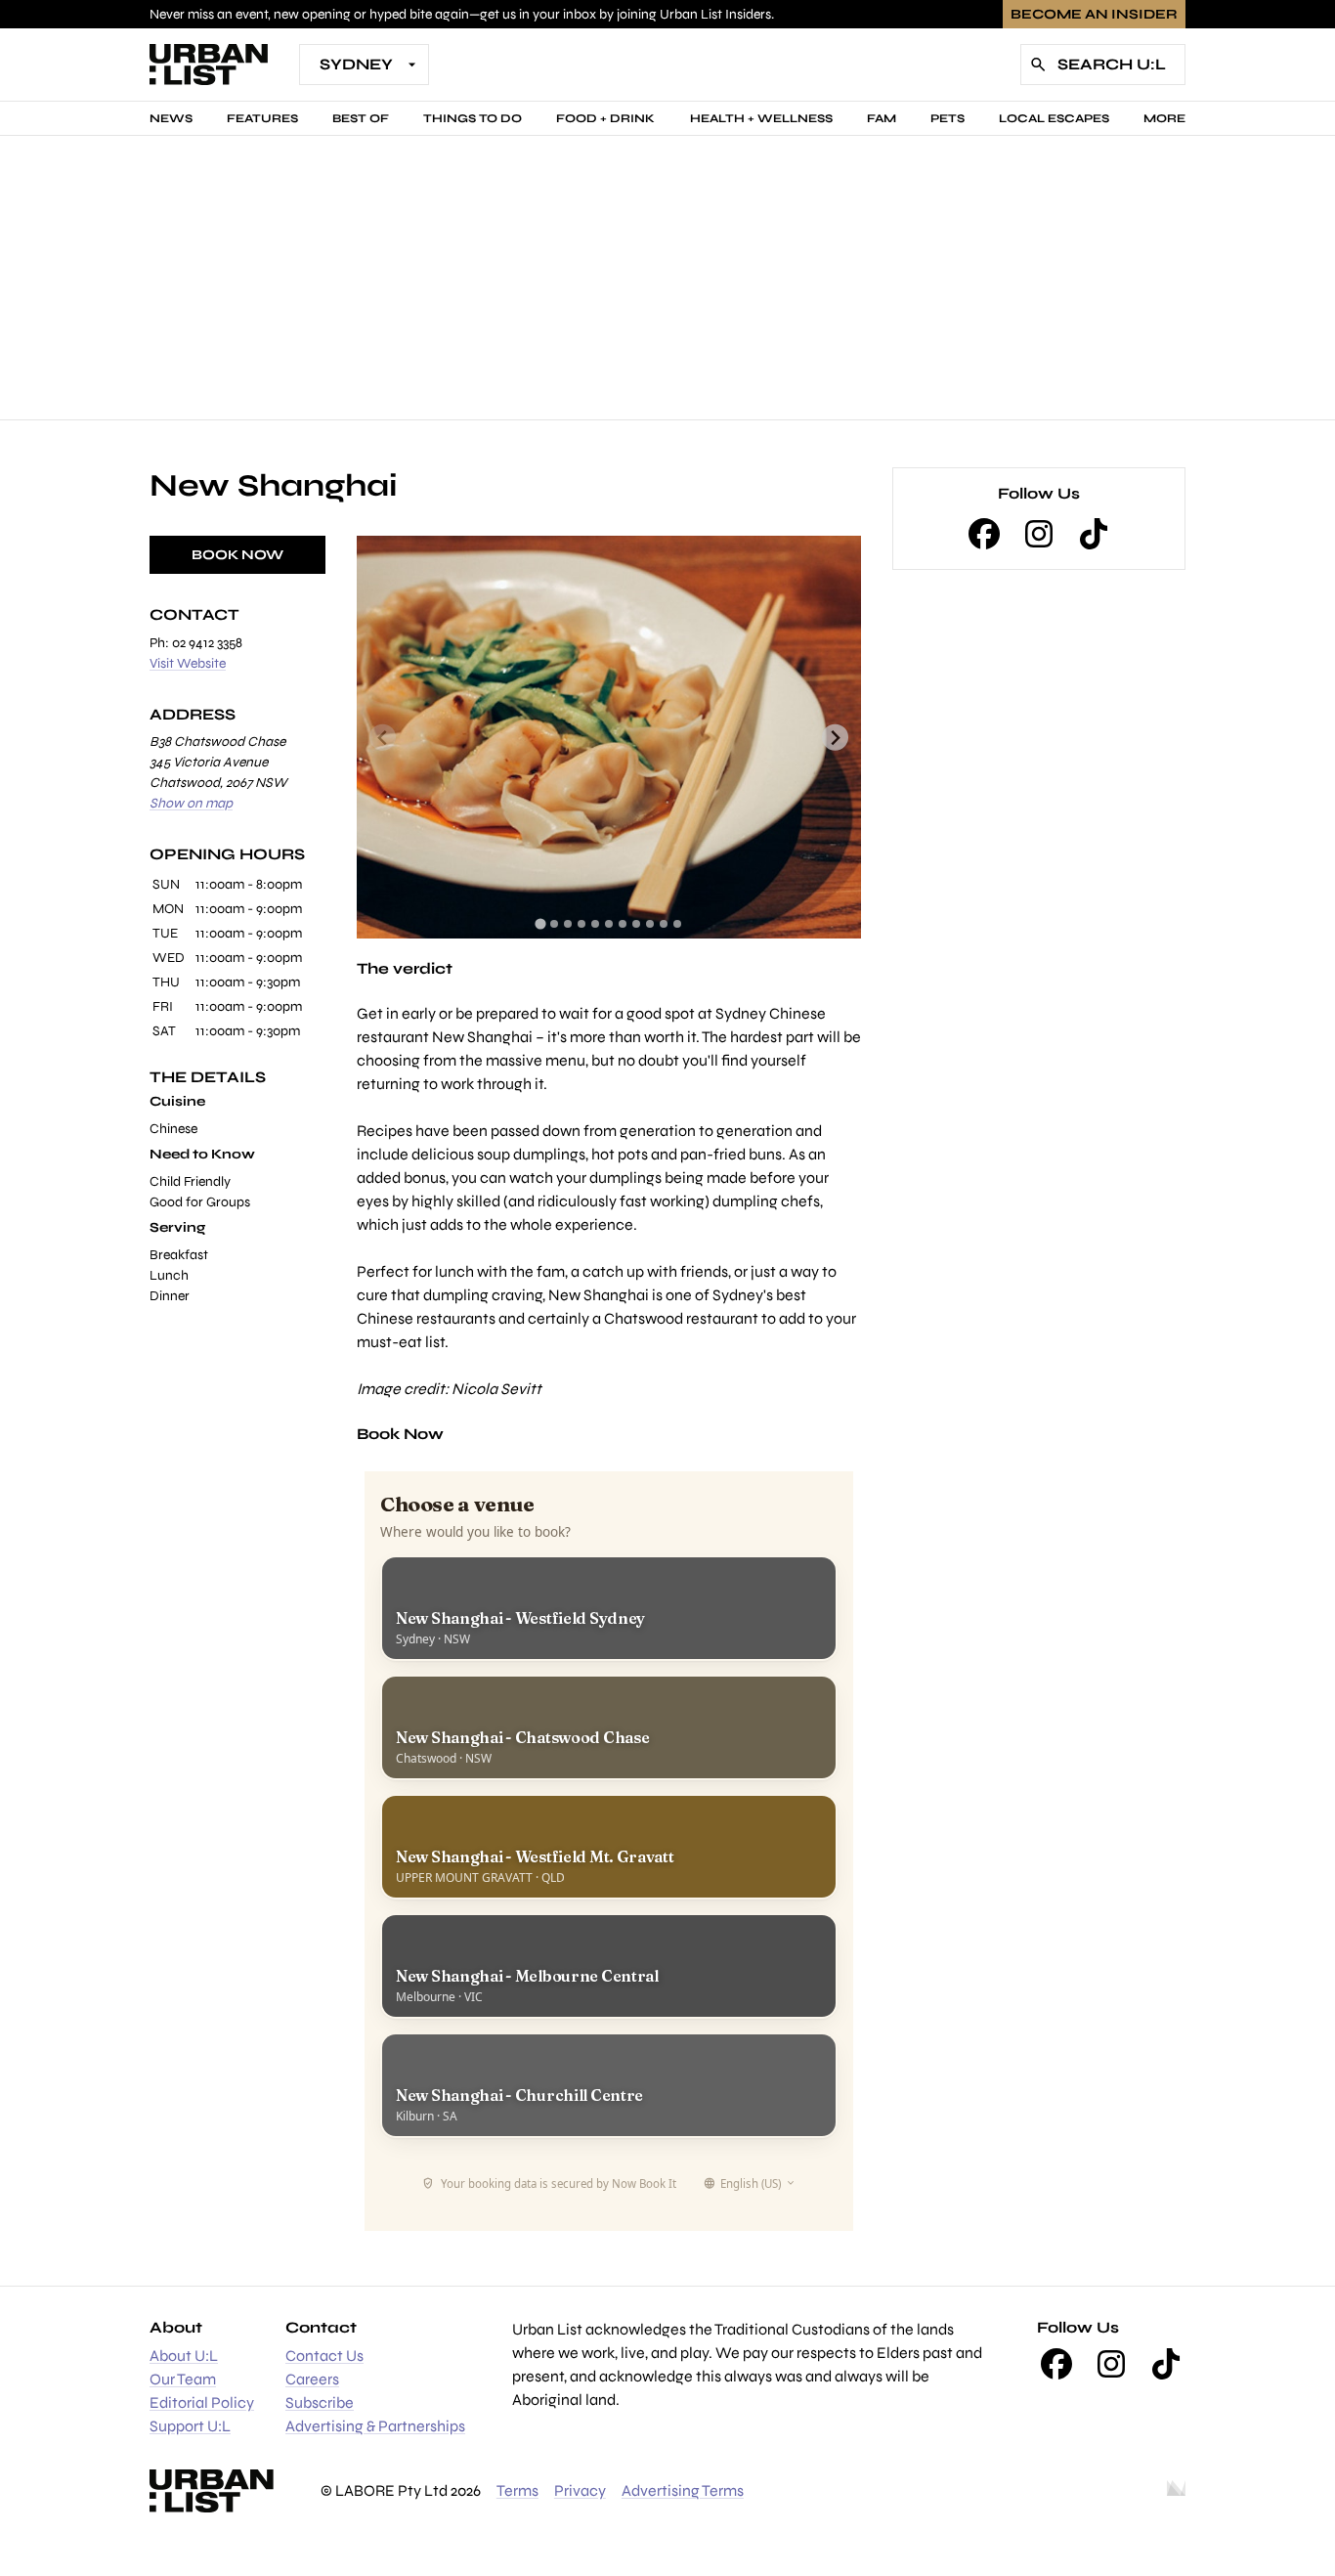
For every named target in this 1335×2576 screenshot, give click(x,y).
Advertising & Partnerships (375, 2426)
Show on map (191, 803)
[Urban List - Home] (209, 65)
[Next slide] (835, 738)
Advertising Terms (683, 2490)
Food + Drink (605, 118)
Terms (517, 2490)
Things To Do (473, 118)
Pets (947, 118)
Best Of (361, 118)
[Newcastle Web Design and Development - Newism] (1176, 2491)
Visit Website (188, 663)
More (1164, 118)
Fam (882, 118)
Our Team (183, 2379)
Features (262, 118)
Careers (312, 2379)
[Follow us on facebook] (984, 534)
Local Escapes (1054, 118)
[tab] (540, 924)
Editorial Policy (202, 2402)
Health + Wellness (761, 118)
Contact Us (324, 2356)
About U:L (184, 2356)
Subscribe (320, 2402)
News (171, 118)
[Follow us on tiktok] (1094, 534)
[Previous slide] (383, 738)
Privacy (580, 2490)
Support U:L (190, 2426)
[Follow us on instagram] (1039, 534)
